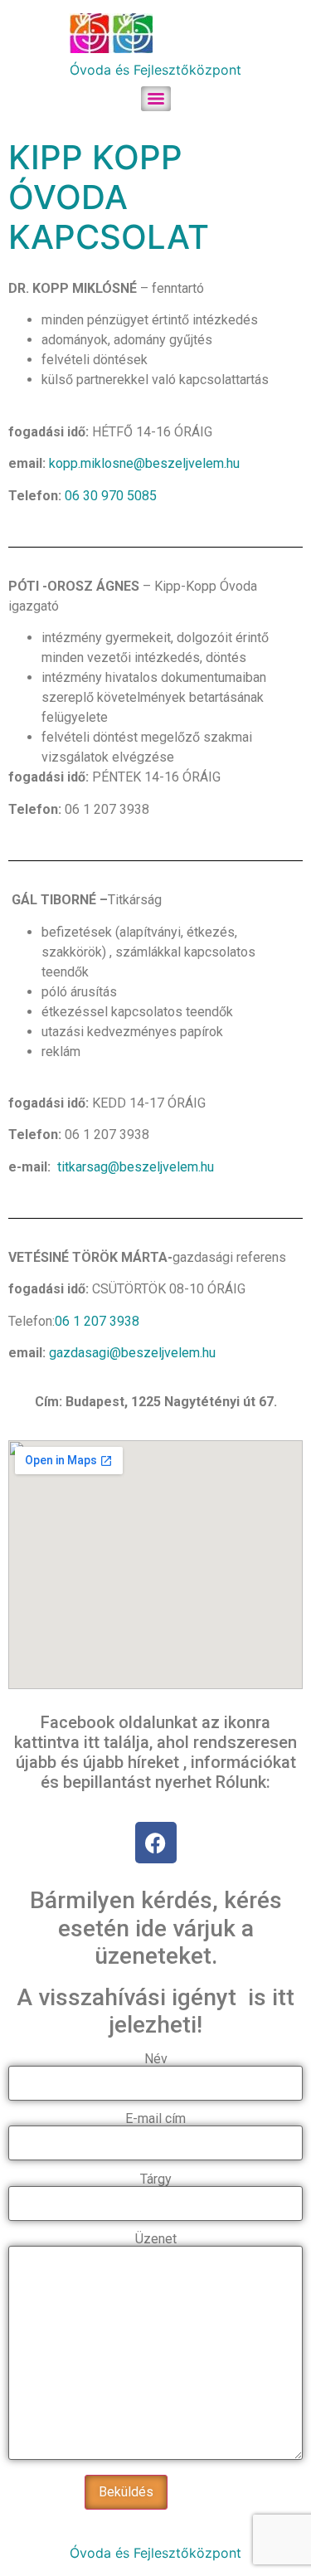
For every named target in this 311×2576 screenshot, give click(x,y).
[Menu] (156, 99)
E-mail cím (155, 2119)
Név (156, 2060)
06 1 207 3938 (97, 1321)
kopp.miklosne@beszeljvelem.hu (144, 463)
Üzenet (156, 2240)
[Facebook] (156, 1843)
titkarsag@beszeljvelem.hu (134, 1167)
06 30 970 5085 (111, 496)
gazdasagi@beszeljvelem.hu (132, 1353)
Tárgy (156, 2180)
